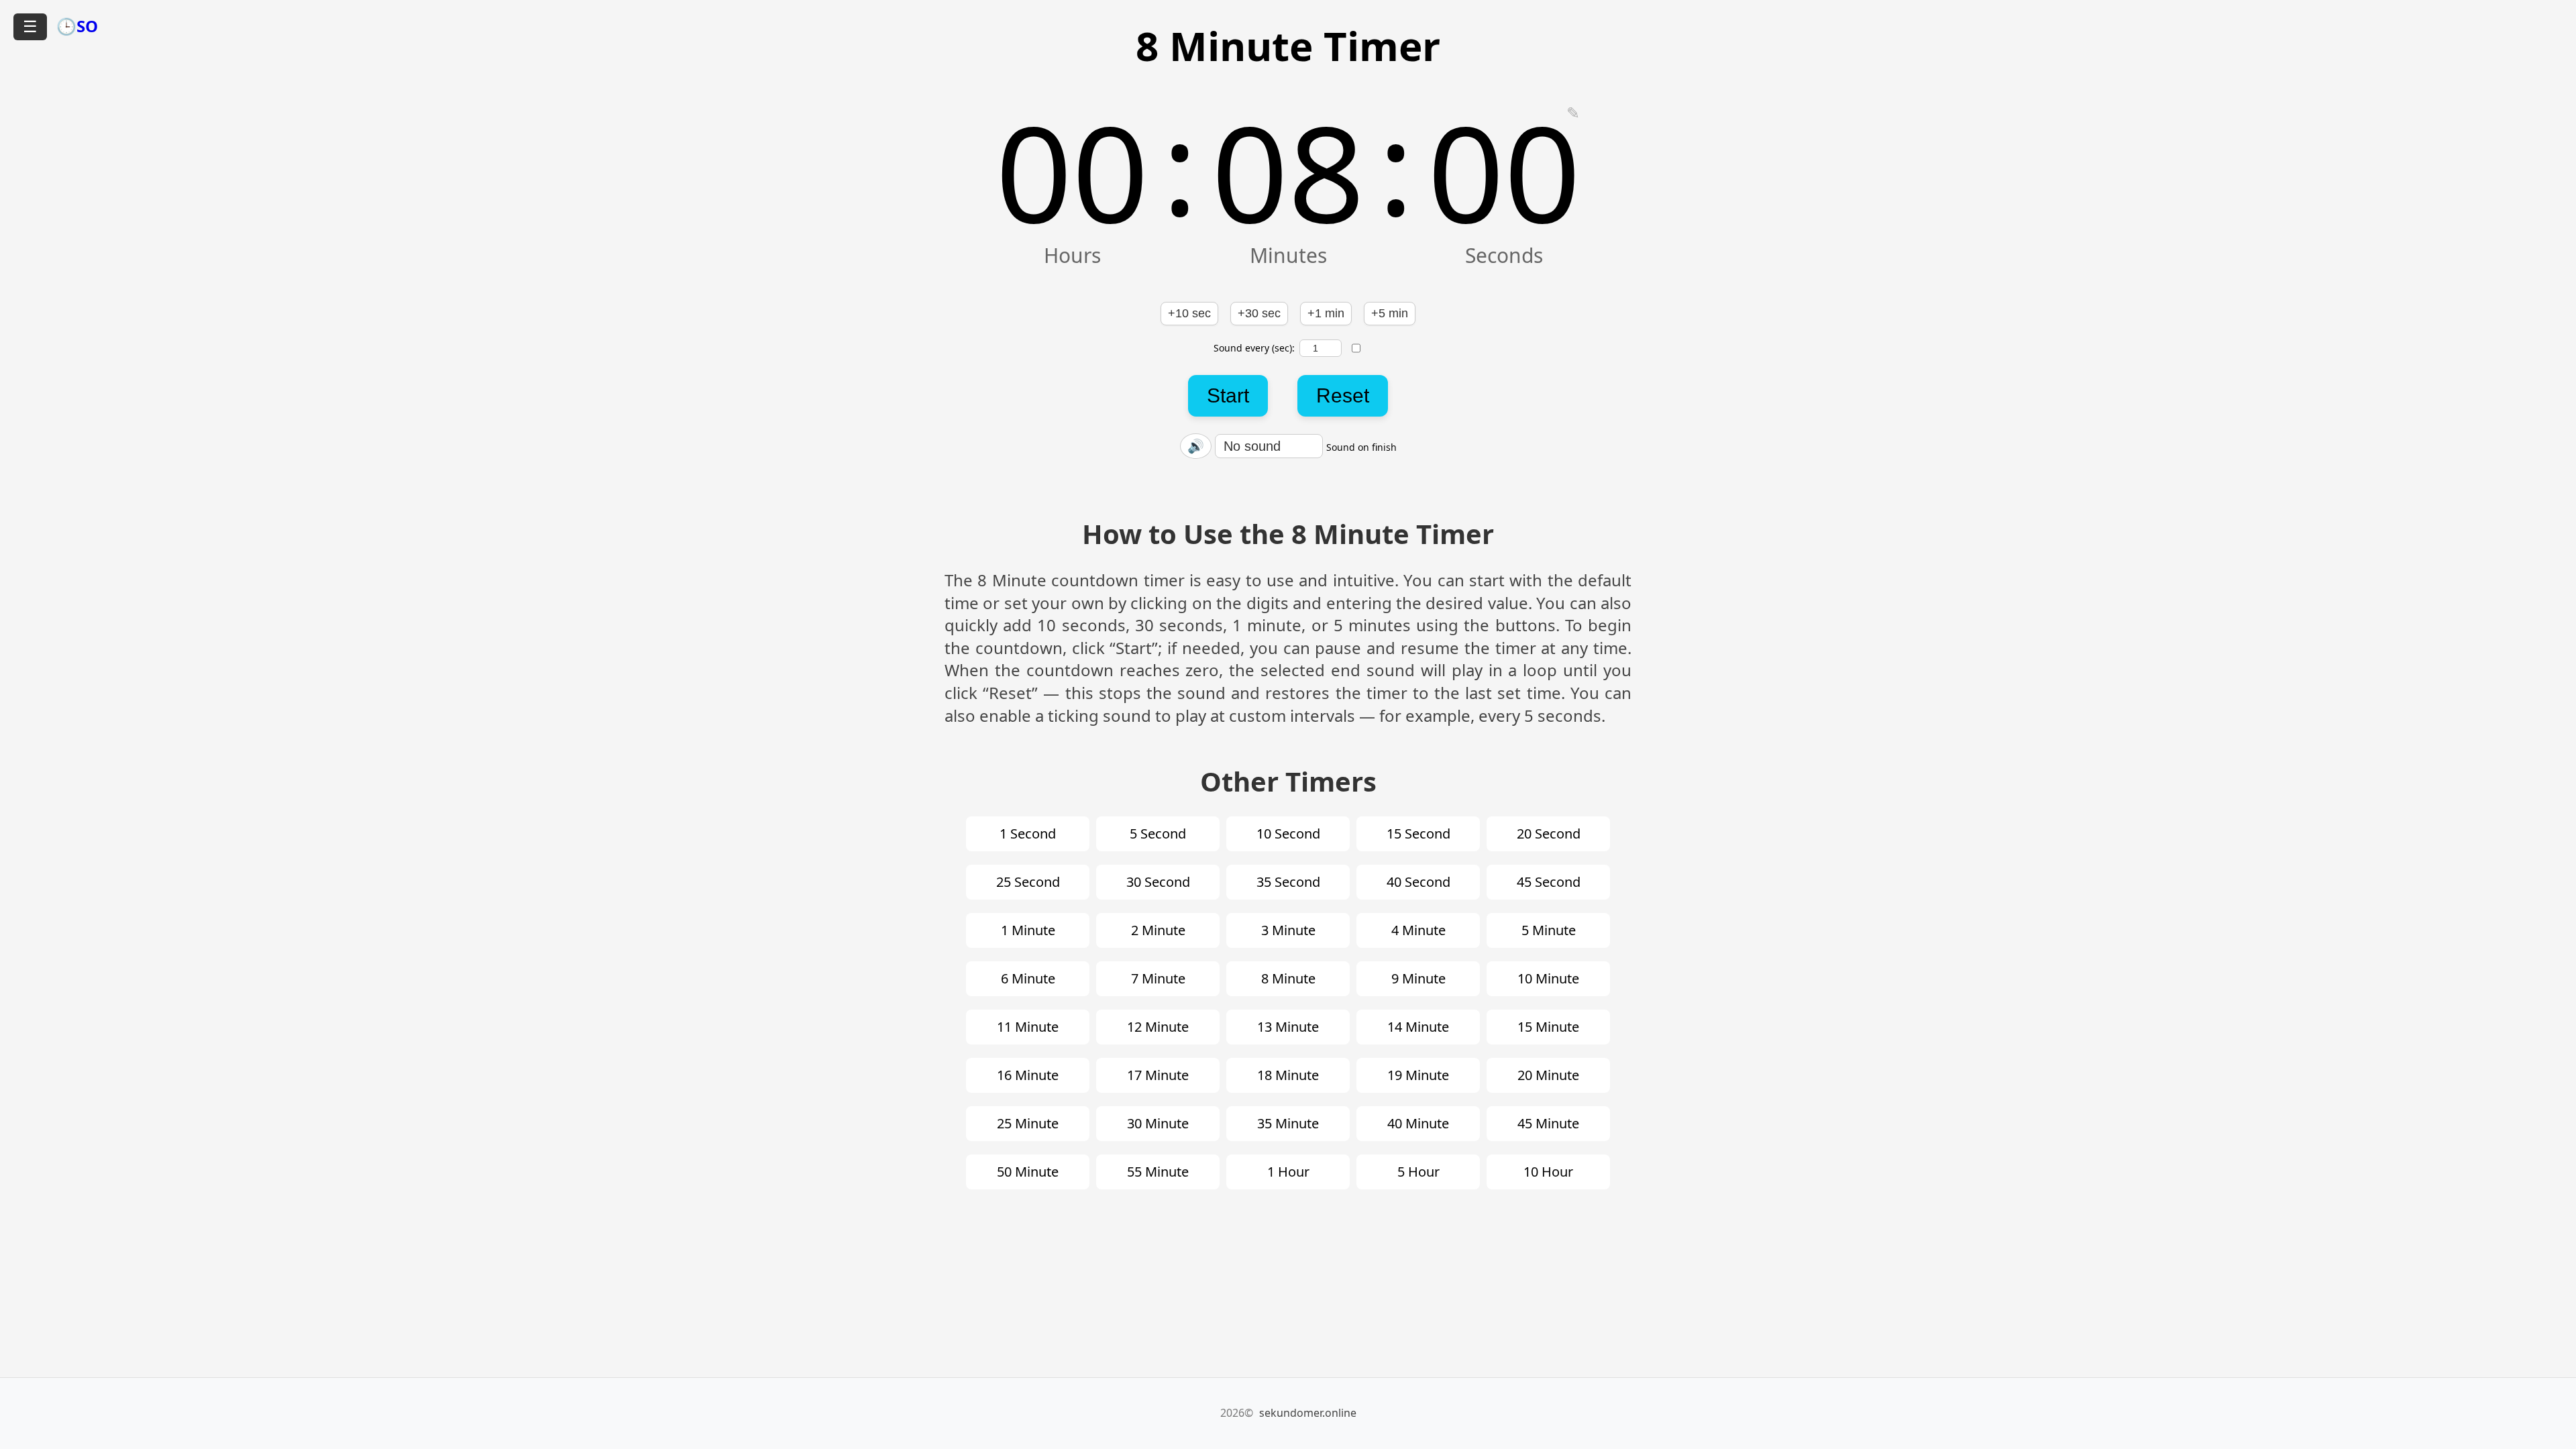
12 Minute (1158, 1027)
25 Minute (1028, 1123)
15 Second (1418, 834)
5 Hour (1418, 1172)
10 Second (1288, 834)
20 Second (1549, 834)
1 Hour (1288, 1172)
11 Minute (1028, 1027)
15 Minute (1548, 1027)
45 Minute (1548, 1123)
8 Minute (1288, 978)
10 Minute (1548, 978)
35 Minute (1288, 1123)
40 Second (1418, 882)
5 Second (1158, 834)
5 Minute (1549, 930)
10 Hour (1548, 1172)
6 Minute (1028, 978)
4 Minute (1418, 930)
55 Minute (1158, 1172)
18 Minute (1288, 1075)
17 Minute (1158, 1075)
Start (1228, 395)
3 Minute (1288, 930)
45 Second (1549, 882)
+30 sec (1259, 313)
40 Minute (1418, 1123)
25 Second (1028, 882)
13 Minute (1288, 1027)
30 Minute (1158, 1123)
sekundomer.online (1308, 1413)
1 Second (1028, 834)
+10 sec (1189, 313)
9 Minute (1418, 978)
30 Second (1158, 882)
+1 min (1326, 313)
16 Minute (1028, 1075)
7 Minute (1158, 978)
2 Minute (1158, 930)
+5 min (1390, 313)
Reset (1343, 395)
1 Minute (1028, 930)
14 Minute (1418, 1027)
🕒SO (77, 26)
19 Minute (1418, 1075)
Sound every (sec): (1254, 348)
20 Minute (1548, 1075)
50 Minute (1028, 1172)
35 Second (1288, 882)
